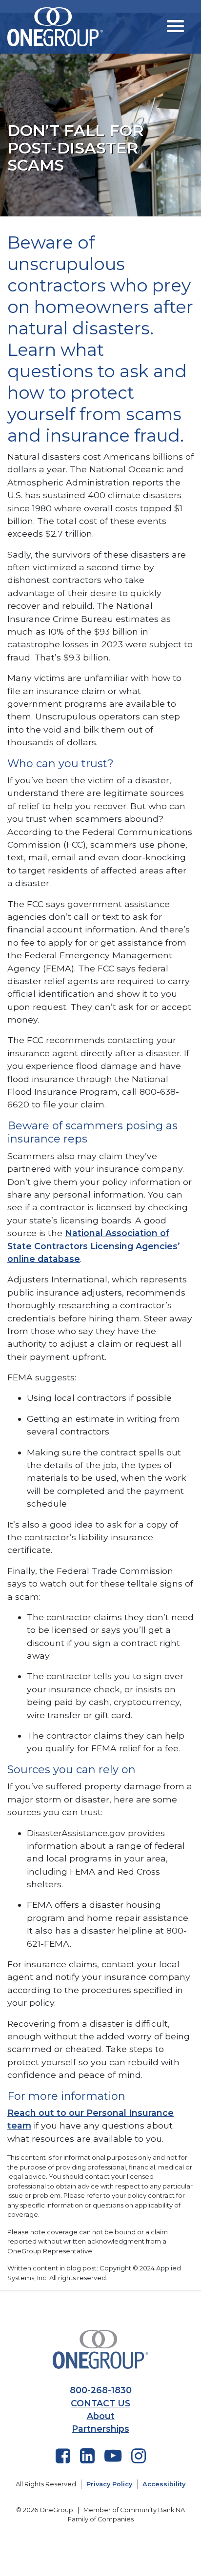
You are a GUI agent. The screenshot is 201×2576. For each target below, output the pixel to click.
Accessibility (164, 2484)
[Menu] (175, 26)
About (101, 2416)
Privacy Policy (109, 2484)
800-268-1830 (101, 2390)
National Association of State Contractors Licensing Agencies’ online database (94, 1246)
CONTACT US (100, 2403)
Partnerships (100, 2429)
